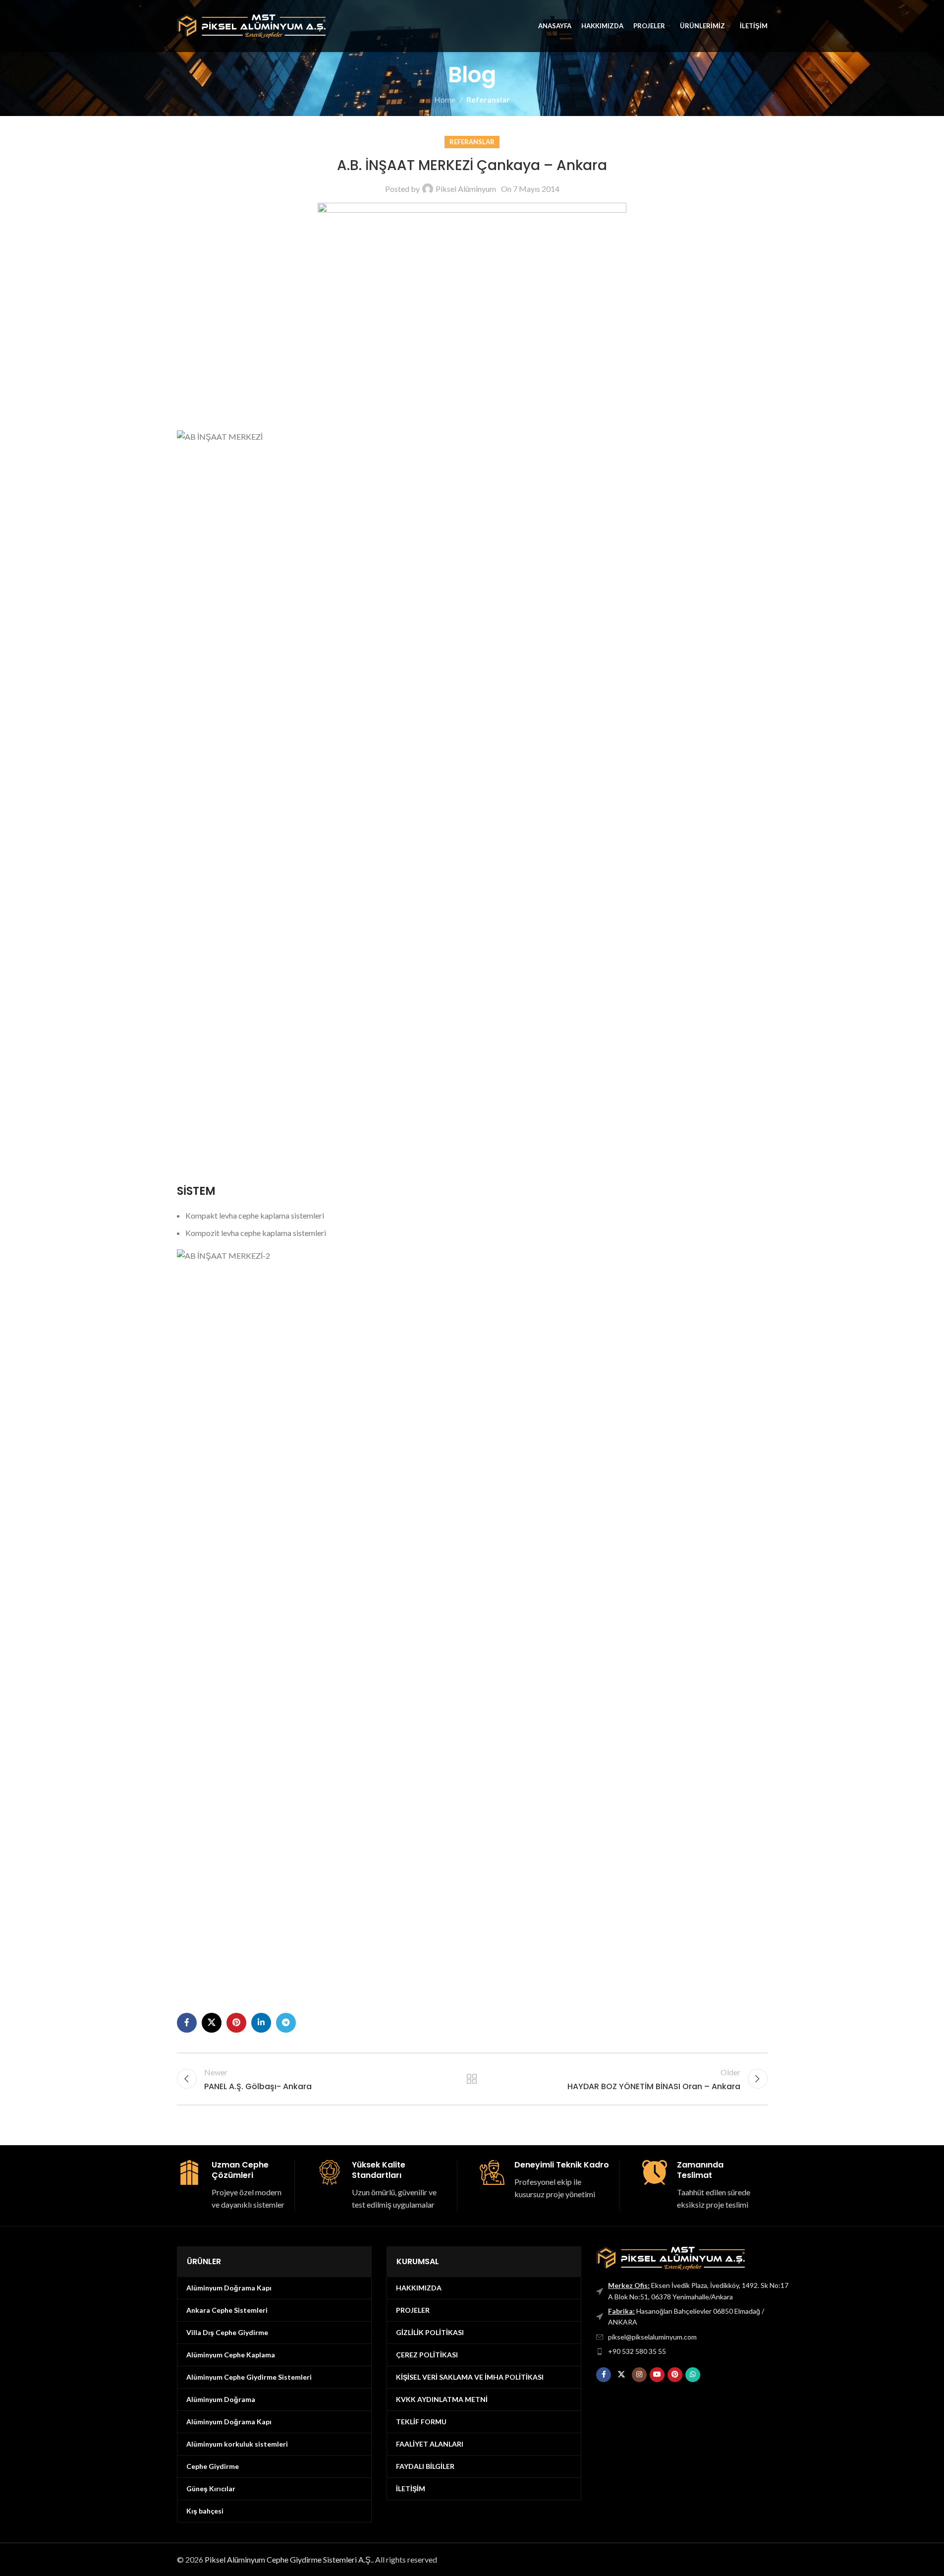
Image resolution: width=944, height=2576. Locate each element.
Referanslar (488, 99)
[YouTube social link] (657, 2375)
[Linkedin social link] (261, 2023)
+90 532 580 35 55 (637, 2351)
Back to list (472, 2079)
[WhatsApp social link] (693, 2375)
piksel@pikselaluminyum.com (652, 2337)
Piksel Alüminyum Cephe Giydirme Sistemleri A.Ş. (288, 2559)
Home (445, 99)
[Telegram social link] (286, 2023)
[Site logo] (251, 25)
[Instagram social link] (639, 2375)
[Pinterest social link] (236, 2023)
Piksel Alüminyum (466, 189)
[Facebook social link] (187, 2023)
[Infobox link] (232, 2186)
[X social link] (212, 2023)
